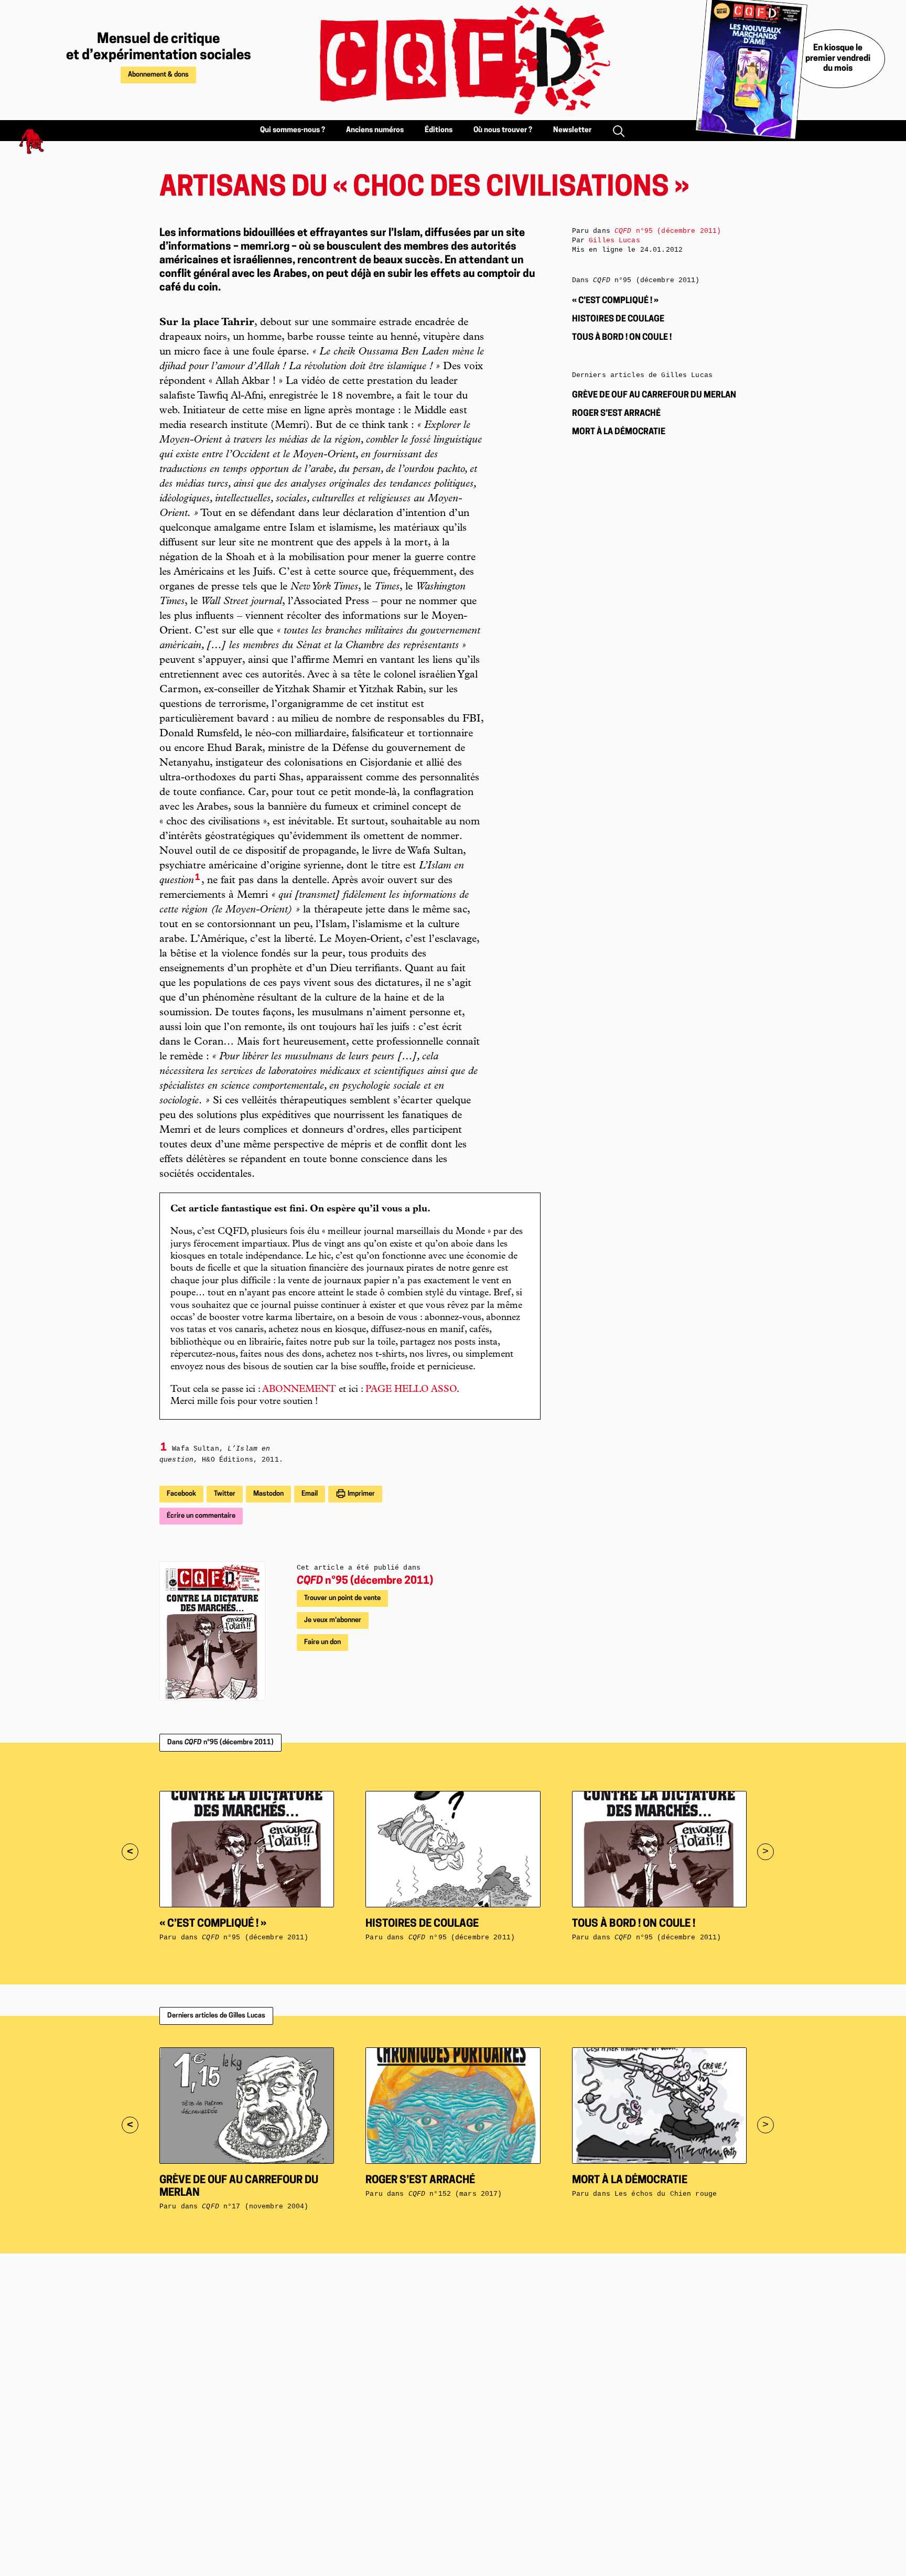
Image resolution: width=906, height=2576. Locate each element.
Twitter (225, 1494)
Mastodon (268, 1494)
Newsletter (572, 130)
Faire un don (322, 1642)
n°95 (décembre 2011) (365, 1581)
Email (310, 1494)
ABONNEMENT (299, 1390)
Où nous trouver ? (503, 130)
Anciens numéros (375, 130)
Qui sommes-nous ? (293, 130)
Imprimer (360, 1494)
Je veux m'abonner (333, 1620)
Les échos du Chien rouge (666, 2194)
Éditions (439, 130)
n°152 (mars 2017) (455, 2194)
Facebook (181, 1494)
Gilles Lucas (614, 240)
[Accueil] (453, 60)
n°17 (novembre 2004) (255, 2207)
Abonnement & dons (158, 75)
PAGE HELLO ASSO (411, 1390)
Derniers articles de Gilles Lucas (216, 2016)
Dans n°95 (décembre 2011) (220, 1742)
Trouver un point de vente (342, 1598)
